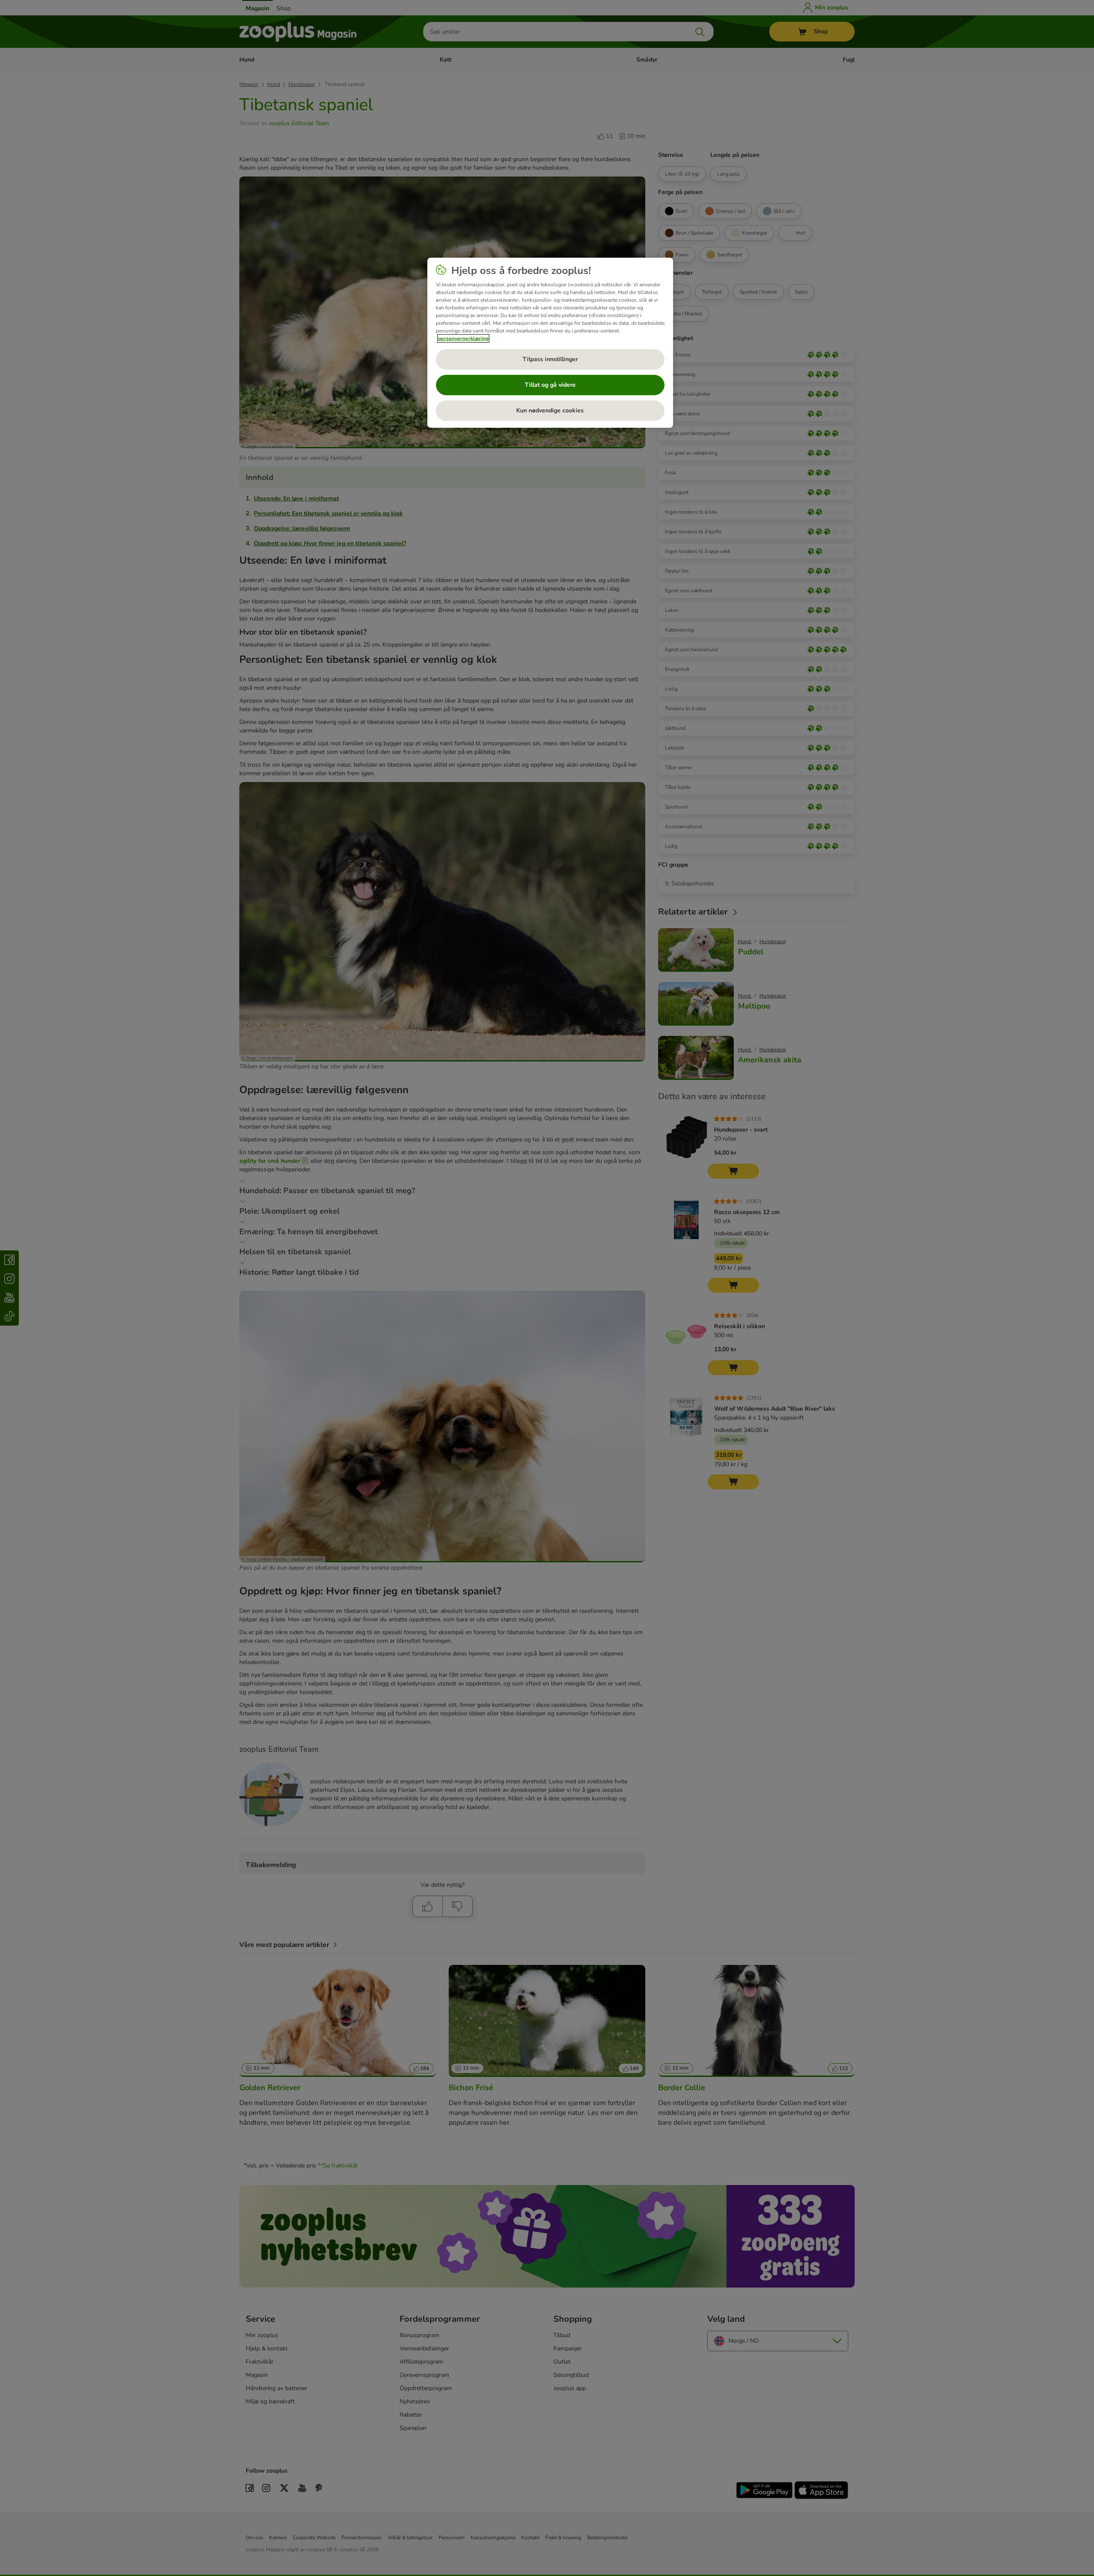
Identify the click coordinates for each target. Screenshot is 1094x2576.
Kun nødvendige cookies (550, 410)
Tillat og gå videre (550, 385)
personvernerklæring (463, 338)
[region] (550, 343)
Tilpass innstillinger (550, 359)
